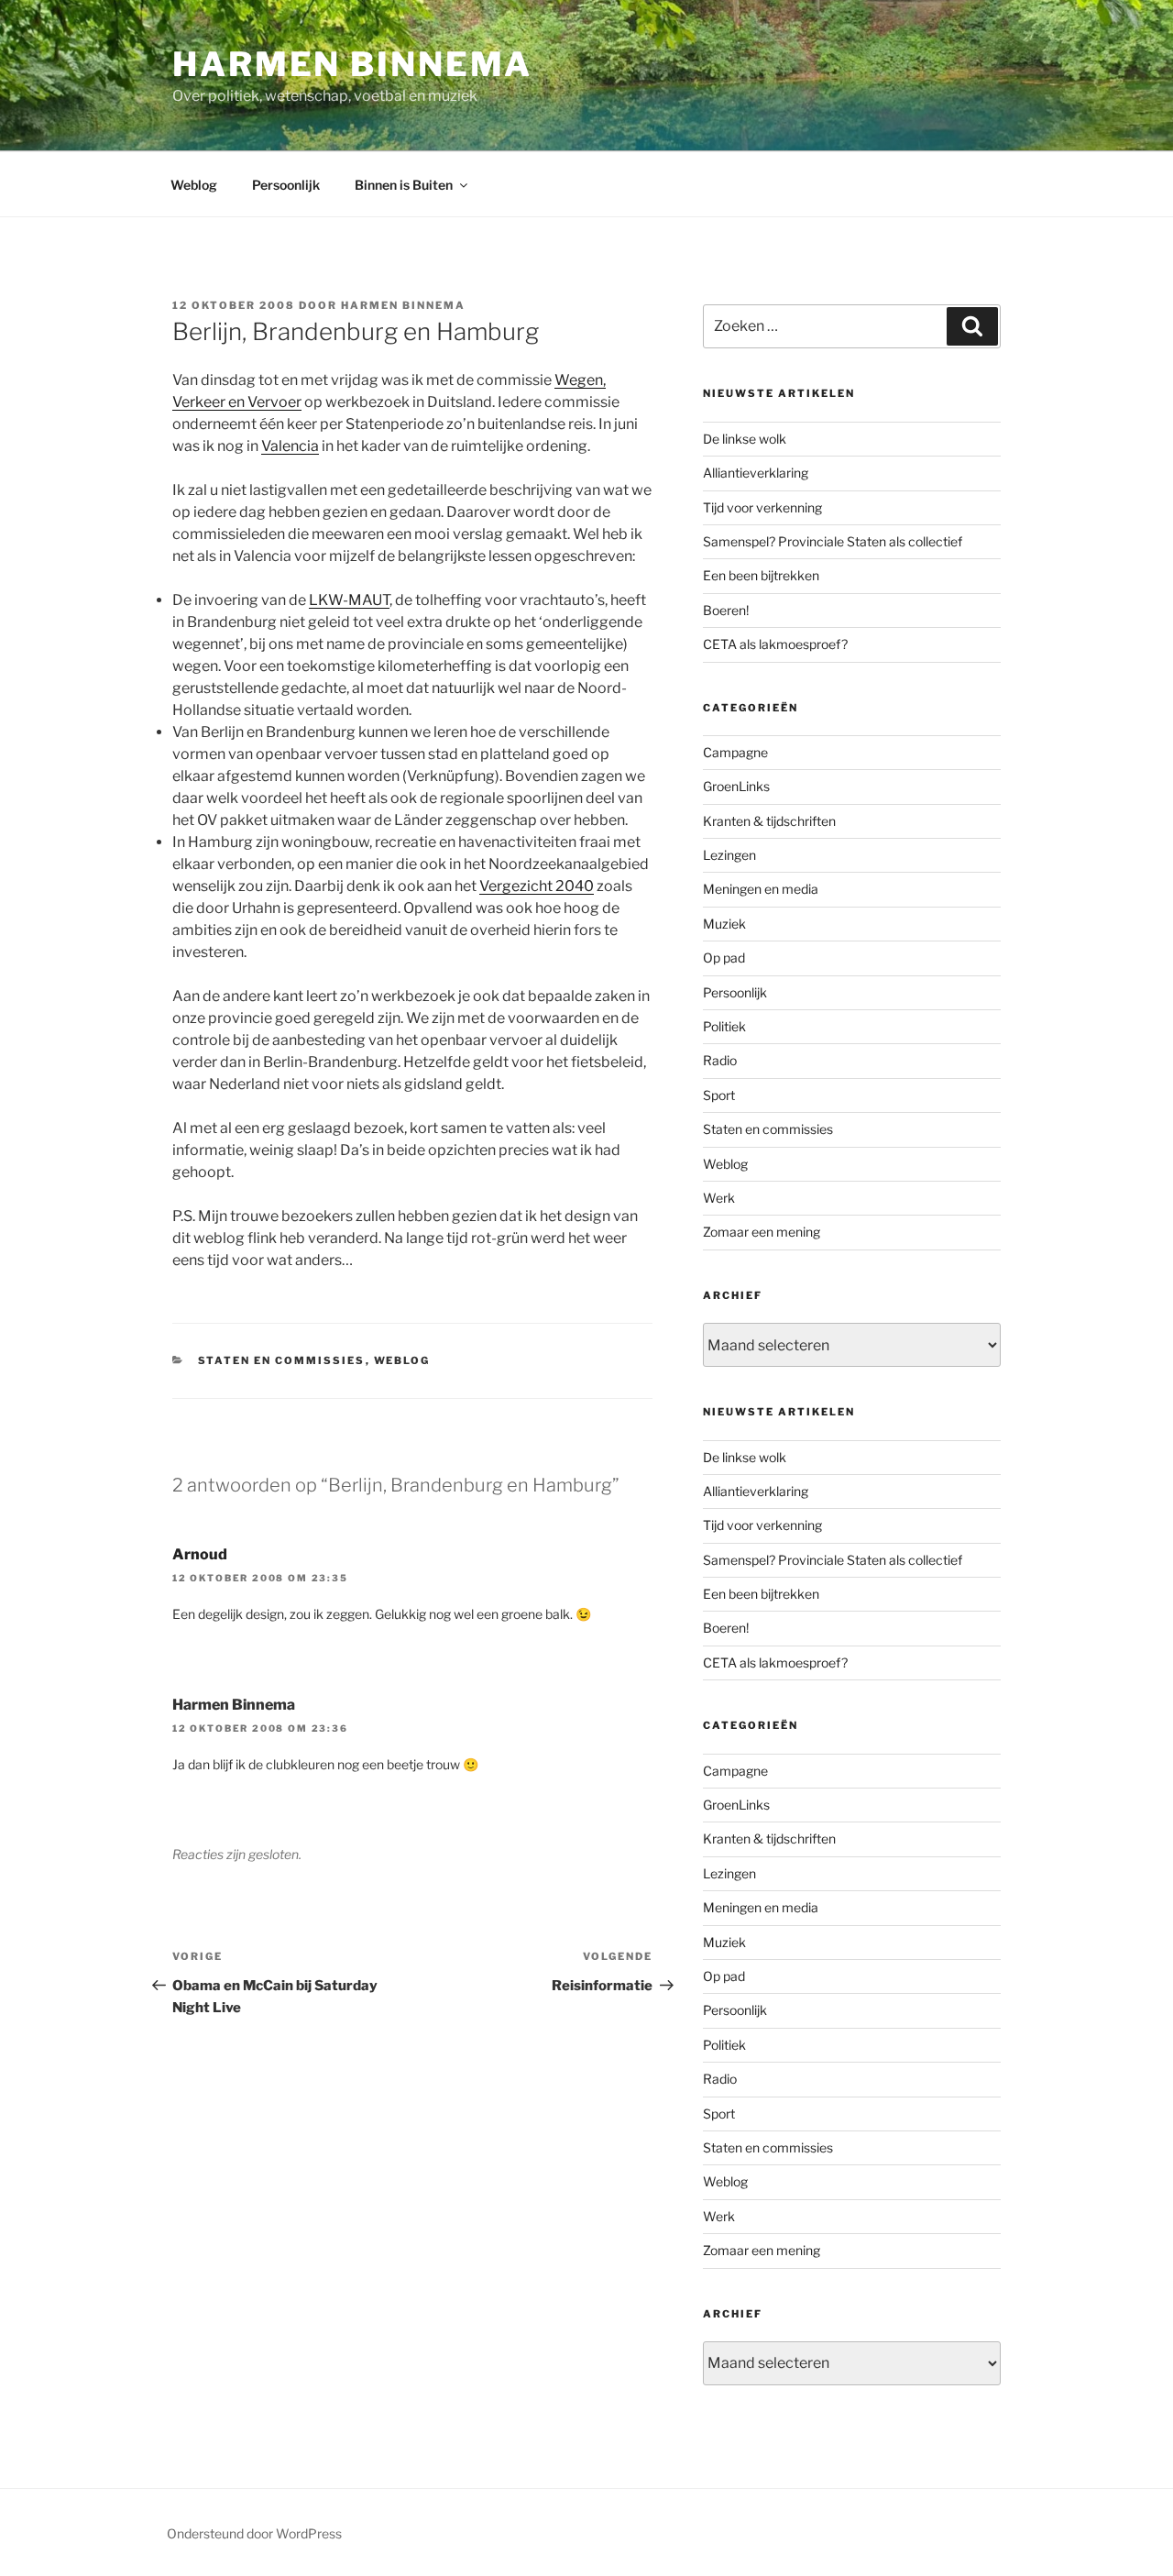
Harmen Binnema (352, 64)
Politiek (724, 1026)
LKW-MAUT (349, 600)
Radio (720, 1060)
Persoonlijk (286, 185)
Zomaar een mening (762, 1232)
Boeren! (726, 610)
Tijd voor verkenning (762, 507)
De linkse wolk (745, 439)
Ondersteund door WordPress (254, 2533)
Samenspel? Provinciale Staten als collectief (833, 541)
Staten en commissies (282, 1360)
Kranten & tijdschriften (769, 821)
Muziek (724, 924)
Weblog (194, 185)
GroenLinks (736, 786)
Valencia (290, 446)
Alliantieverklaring (756, 473)
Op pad (724, 958)
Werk (719, 1198)
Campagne (735, 752)
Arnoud (200, 1554)
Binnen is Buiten (404, 185)
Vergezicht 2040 (537, 886)
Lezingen (729, 855)
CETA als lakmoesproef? (775, 644)
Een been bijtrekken (761, 575)
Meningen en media (761, 889)
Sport (719, 1095)
